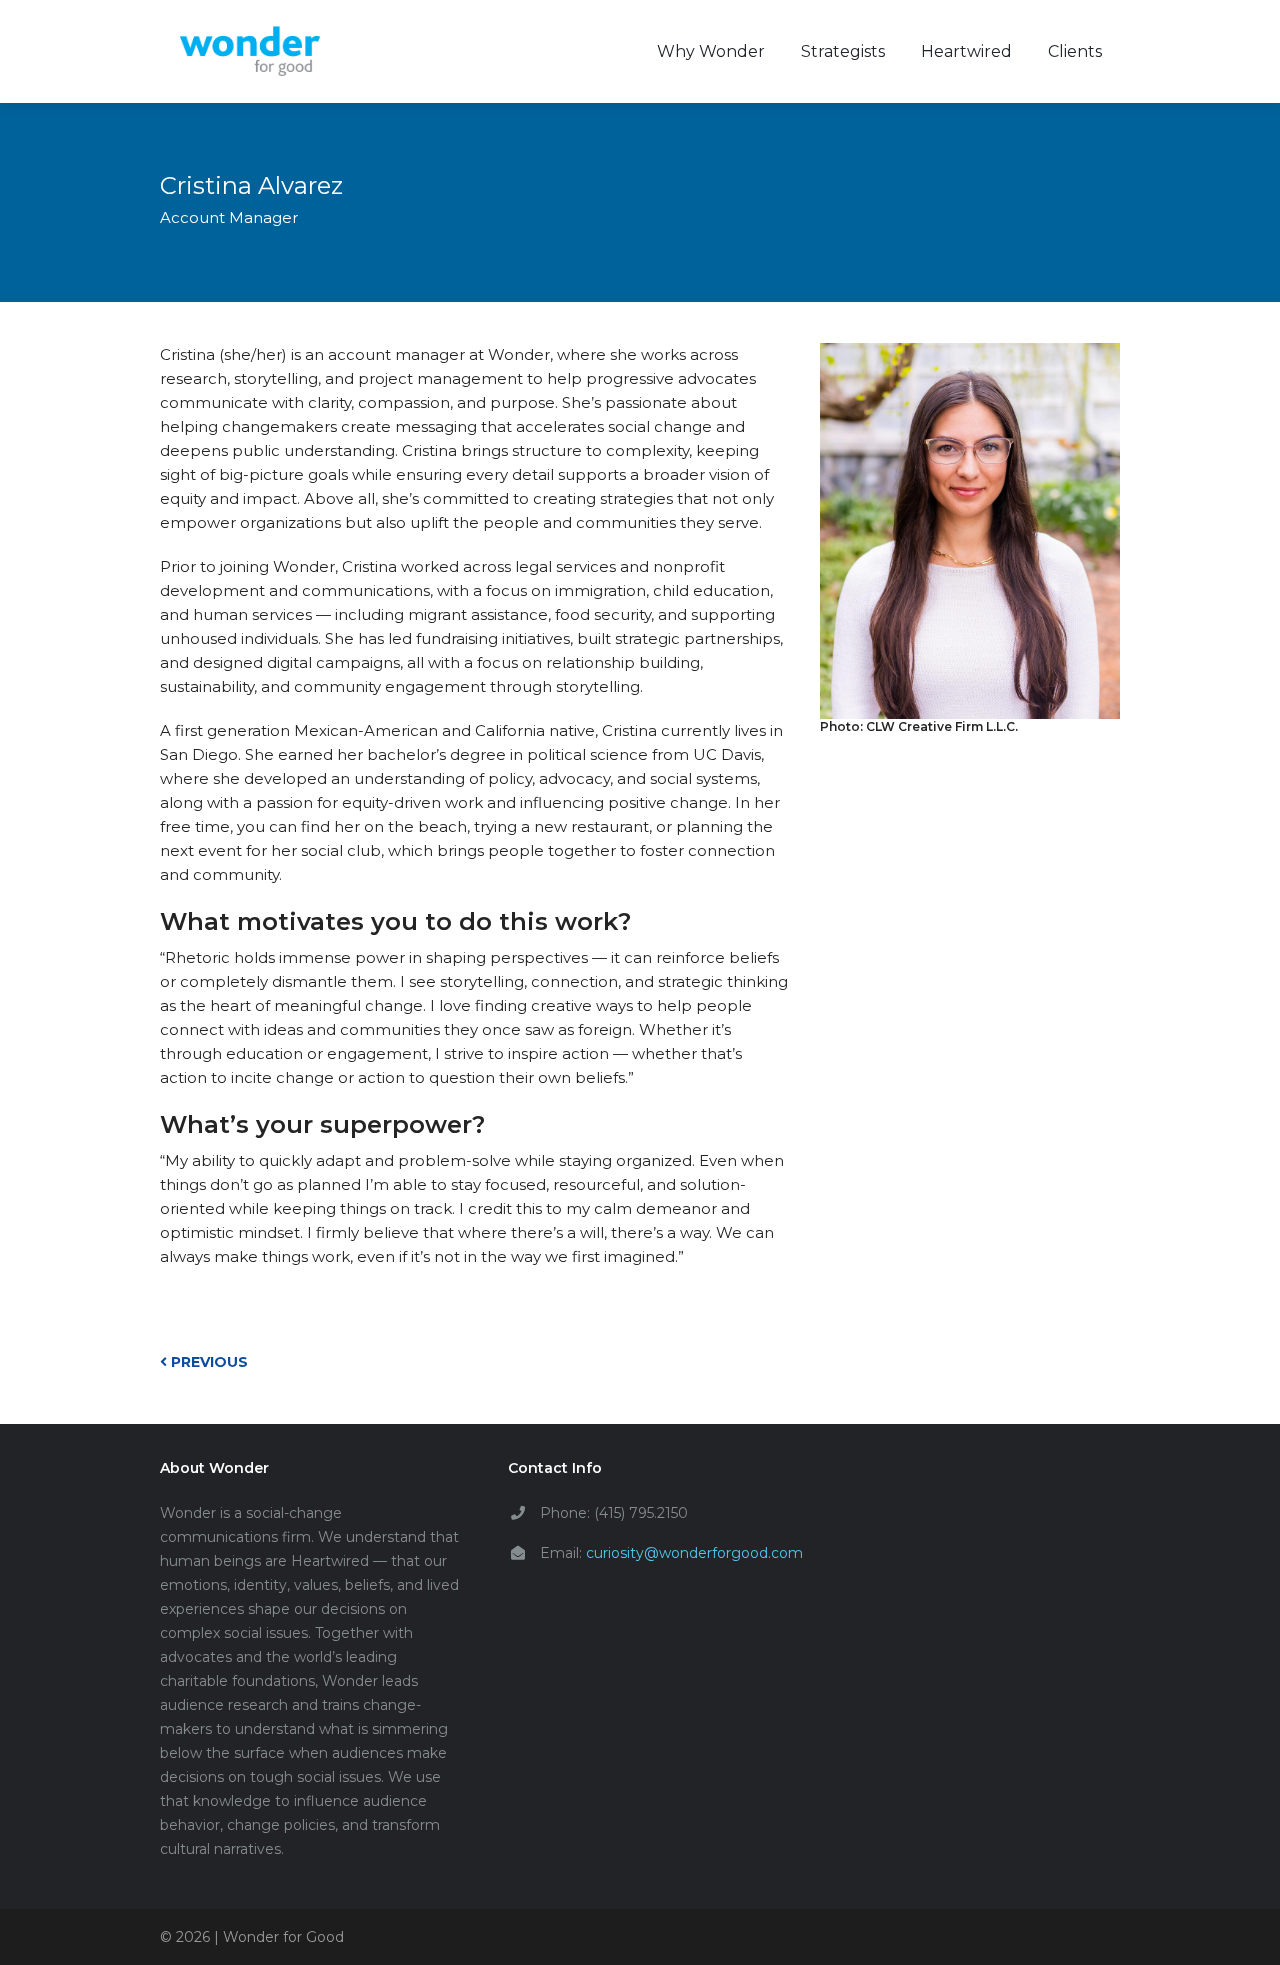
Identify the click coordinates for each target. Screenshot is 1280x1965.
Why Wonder (711, 51)
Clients (1075, 51)
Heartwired (966, 51)
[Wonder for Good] (250, 51)
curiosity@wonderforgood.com (694, 1553)
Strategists (843, 51)
